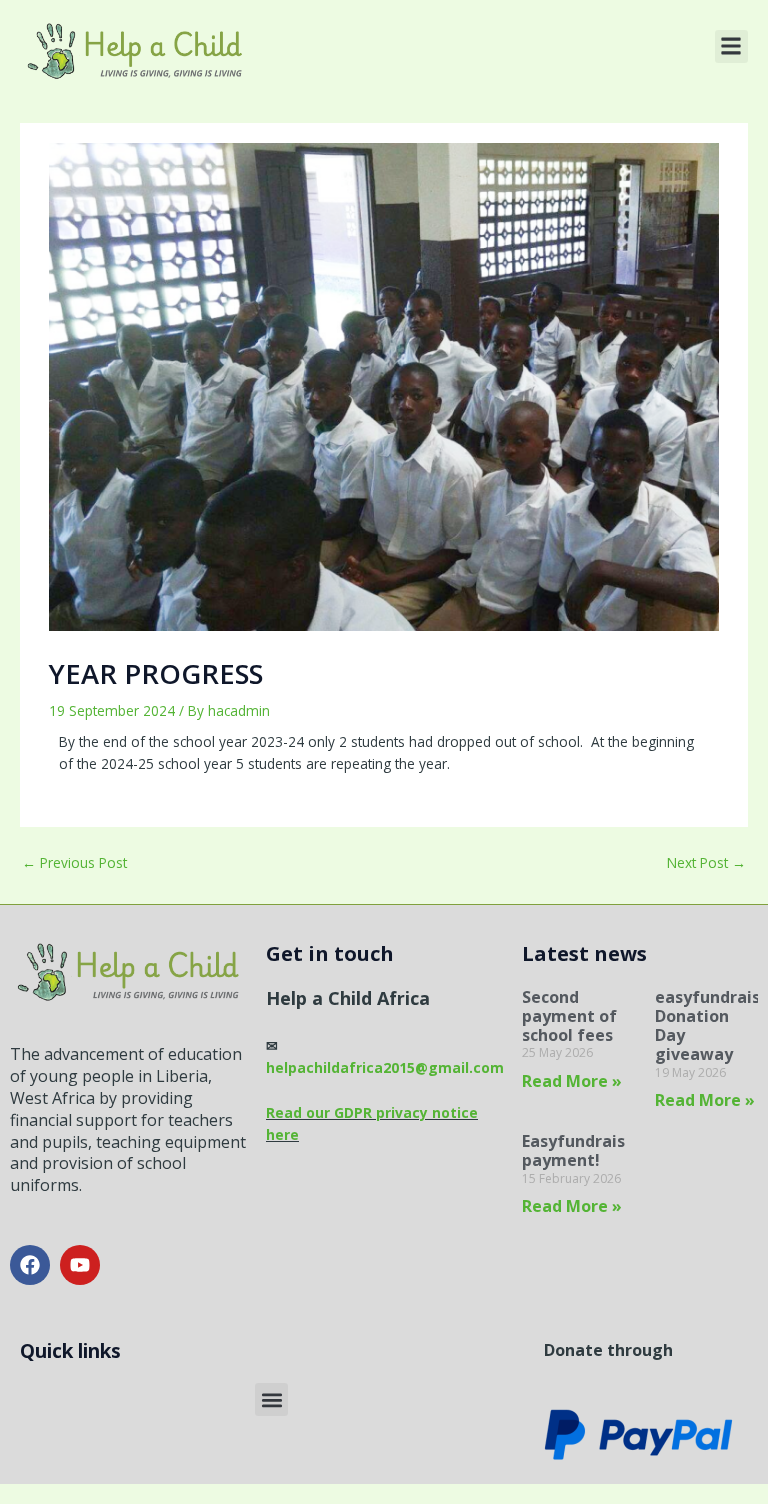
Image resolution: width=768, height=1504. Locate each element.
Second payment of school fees (569, 1016)
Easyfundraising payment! (586, 1150)
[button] (731, 46)
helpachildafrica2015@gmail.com (385, 1067)
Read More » (572, 1081)
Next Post (706, 862)
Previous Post (74, 862)
